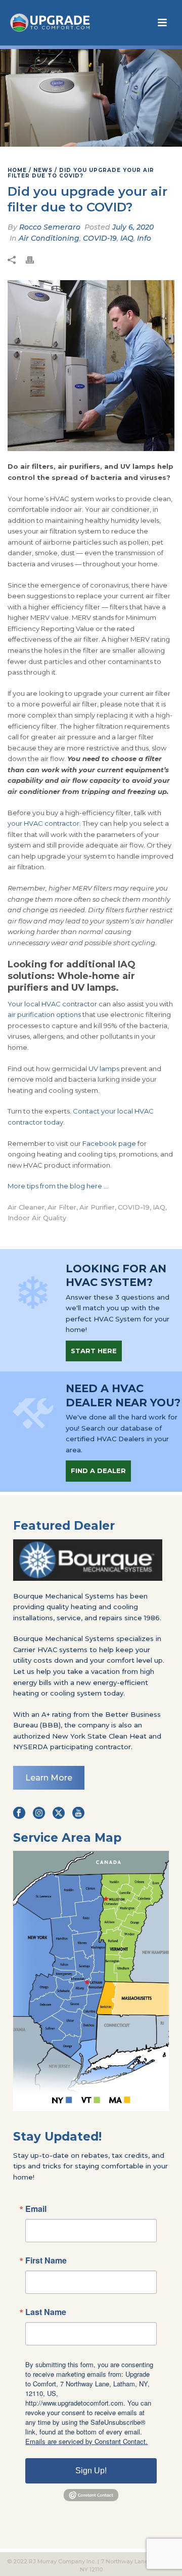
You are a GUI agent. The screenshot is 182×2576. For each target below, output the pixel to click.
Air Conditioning (49, 238)
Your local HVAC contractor (52, 1004)
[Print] (35, 260)
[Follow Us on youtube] (78, 1813)
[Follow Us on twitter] (59, 1813)
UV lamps (104, 1069)
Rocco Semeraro (50, 227)
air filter (62, 1207)
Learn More (49, 1778)
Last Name (46, 2312)
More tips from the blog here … (58, 1186)
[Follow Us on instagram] (39, 1813)
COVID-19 (100, 238)
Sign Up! (91, 2471)
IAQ (127, 238)
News (43, 170)
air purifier (97, 1207)
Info (144, 238)
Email (36, 2209)
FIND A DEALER (98, 1471)
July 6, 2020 (133, 227)
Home (17, 170)
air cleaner (26, 1207)
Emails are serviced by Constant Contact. (86, 2441)
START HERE (94, 1351)
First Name (46, 2260)
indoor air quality (37, 1218)
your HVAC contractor (43, 823)
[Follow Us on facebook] (19, 1813)
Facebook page (109, 1143)
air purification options (44, 1014)
